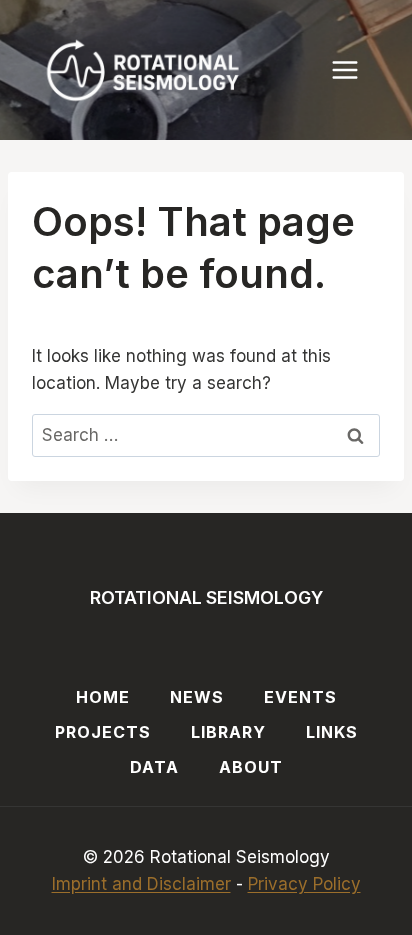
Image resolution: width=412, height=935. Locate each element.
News (197, 697)
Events (300, 697)
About (251, 767)
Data (154, 767)
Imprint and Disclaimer (141, 884)
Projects (103, 732)
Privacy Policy (304, 884)
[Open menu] (355, 69)
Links (332, 732)
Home (103, 697)
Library (228, 732)
